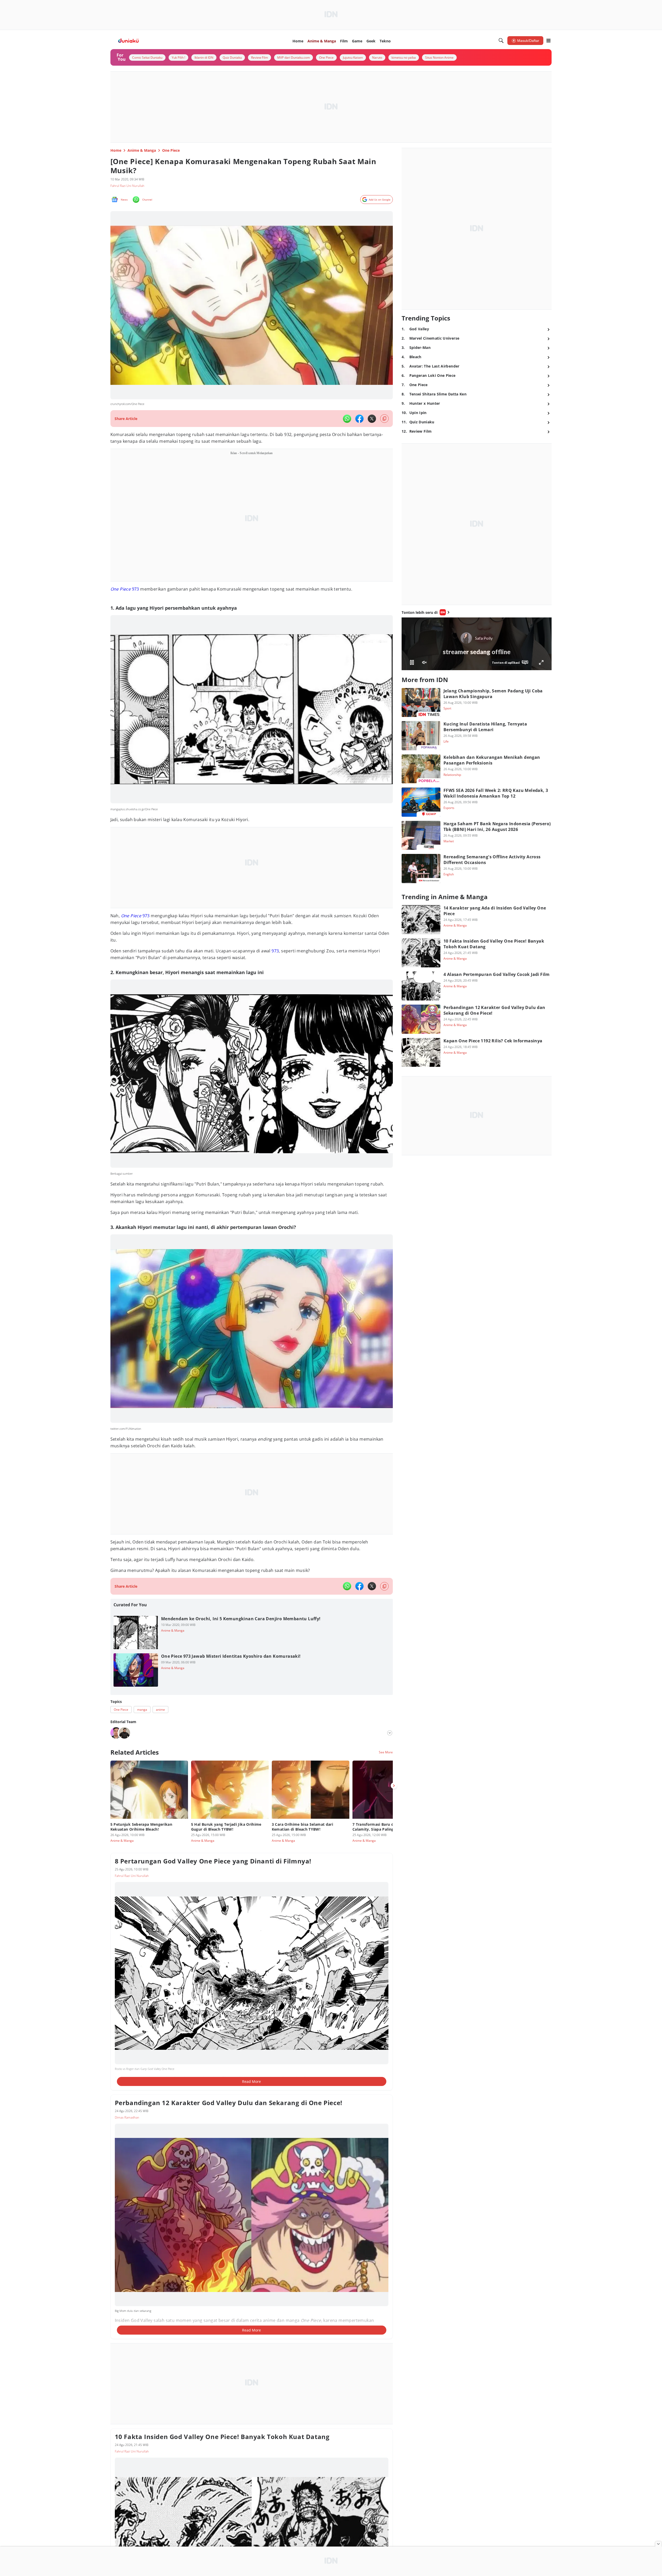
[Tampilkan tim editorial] (390, 1733)
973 (125, 589)
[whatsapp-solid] (347, 419)
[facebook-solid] (359, 419)
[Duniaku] (129, 41)
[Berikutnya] (394, 1786)
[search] (501, 41)
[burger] (548, 41)
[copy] (384, 419)
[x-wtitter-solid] (372, 419)
